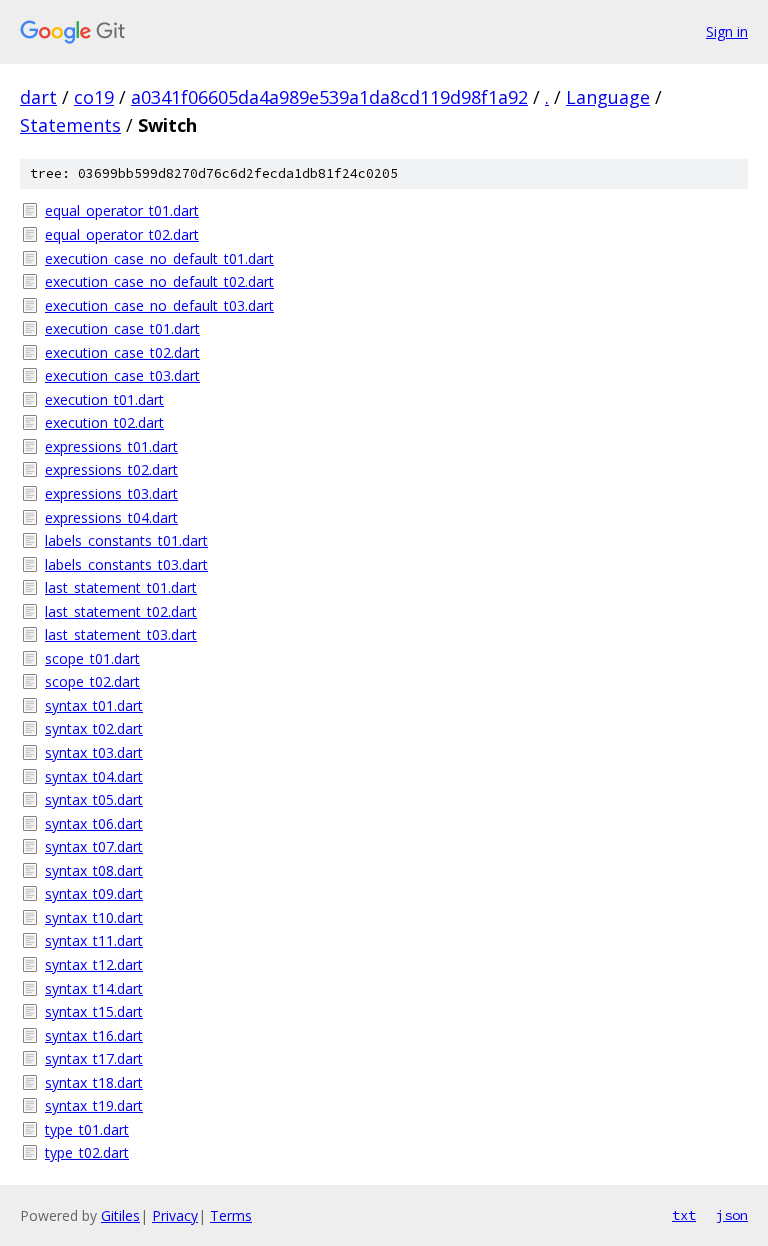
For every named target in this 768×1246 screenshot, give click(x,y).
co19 (94, 97)
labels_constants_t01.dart (126, 540)
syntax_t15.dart (94, 1011)
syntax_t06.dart (94, 823)
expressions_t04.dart (111, 517)
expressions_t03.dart (111, 493)
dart (38, 97)
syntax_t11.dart (94, 940)
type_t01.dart (87, 1129)
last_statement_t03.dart (121, 634)
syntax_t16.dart (94, 1035)
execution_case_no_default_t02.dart (159, 281)
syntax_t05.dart (94, 799)
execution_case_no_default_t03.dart (159, 305)
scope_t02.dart (92, 681)
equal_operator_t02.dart (122, 234)
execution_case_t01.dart (122, 328)
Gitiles (120, 1215)
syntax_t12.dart (94, 964)
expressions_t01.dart (111, 446)
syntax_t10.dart (94, 917)
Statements (70, 125)
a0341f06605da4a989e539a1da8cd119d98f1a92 (329, 97)
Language (608, 97)
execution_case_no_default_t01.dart (159, 258)
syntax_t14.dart (94, 988)
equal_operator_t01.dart (122, 210)
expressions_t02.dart (111, 469)
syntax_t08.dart (94, 870)
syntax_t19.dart (94, 1105)
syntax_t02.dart (94, 728)
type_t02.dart (87, 1152)
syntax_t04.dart (94, 776)
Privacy (175, 1215)
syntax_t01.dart (94, 705)
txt (684, 1215)
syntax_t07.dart (94, 846)
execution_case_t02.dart (122, 352)
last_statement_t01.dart (121, 587)
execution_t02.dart (104, 422)
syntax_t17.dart (94, 1058)
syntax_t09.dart (94, 893)
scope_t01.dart (92, 658)
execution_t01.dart (104, 399)
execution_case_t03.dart (122, 375)
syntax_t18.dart (94, 1082)
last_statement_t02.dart (121, 611)
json (732, 1215)
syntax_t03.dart (94, 752)
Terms (231, 1215)
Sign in (727, 31)
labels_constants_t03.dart (126, 564)
